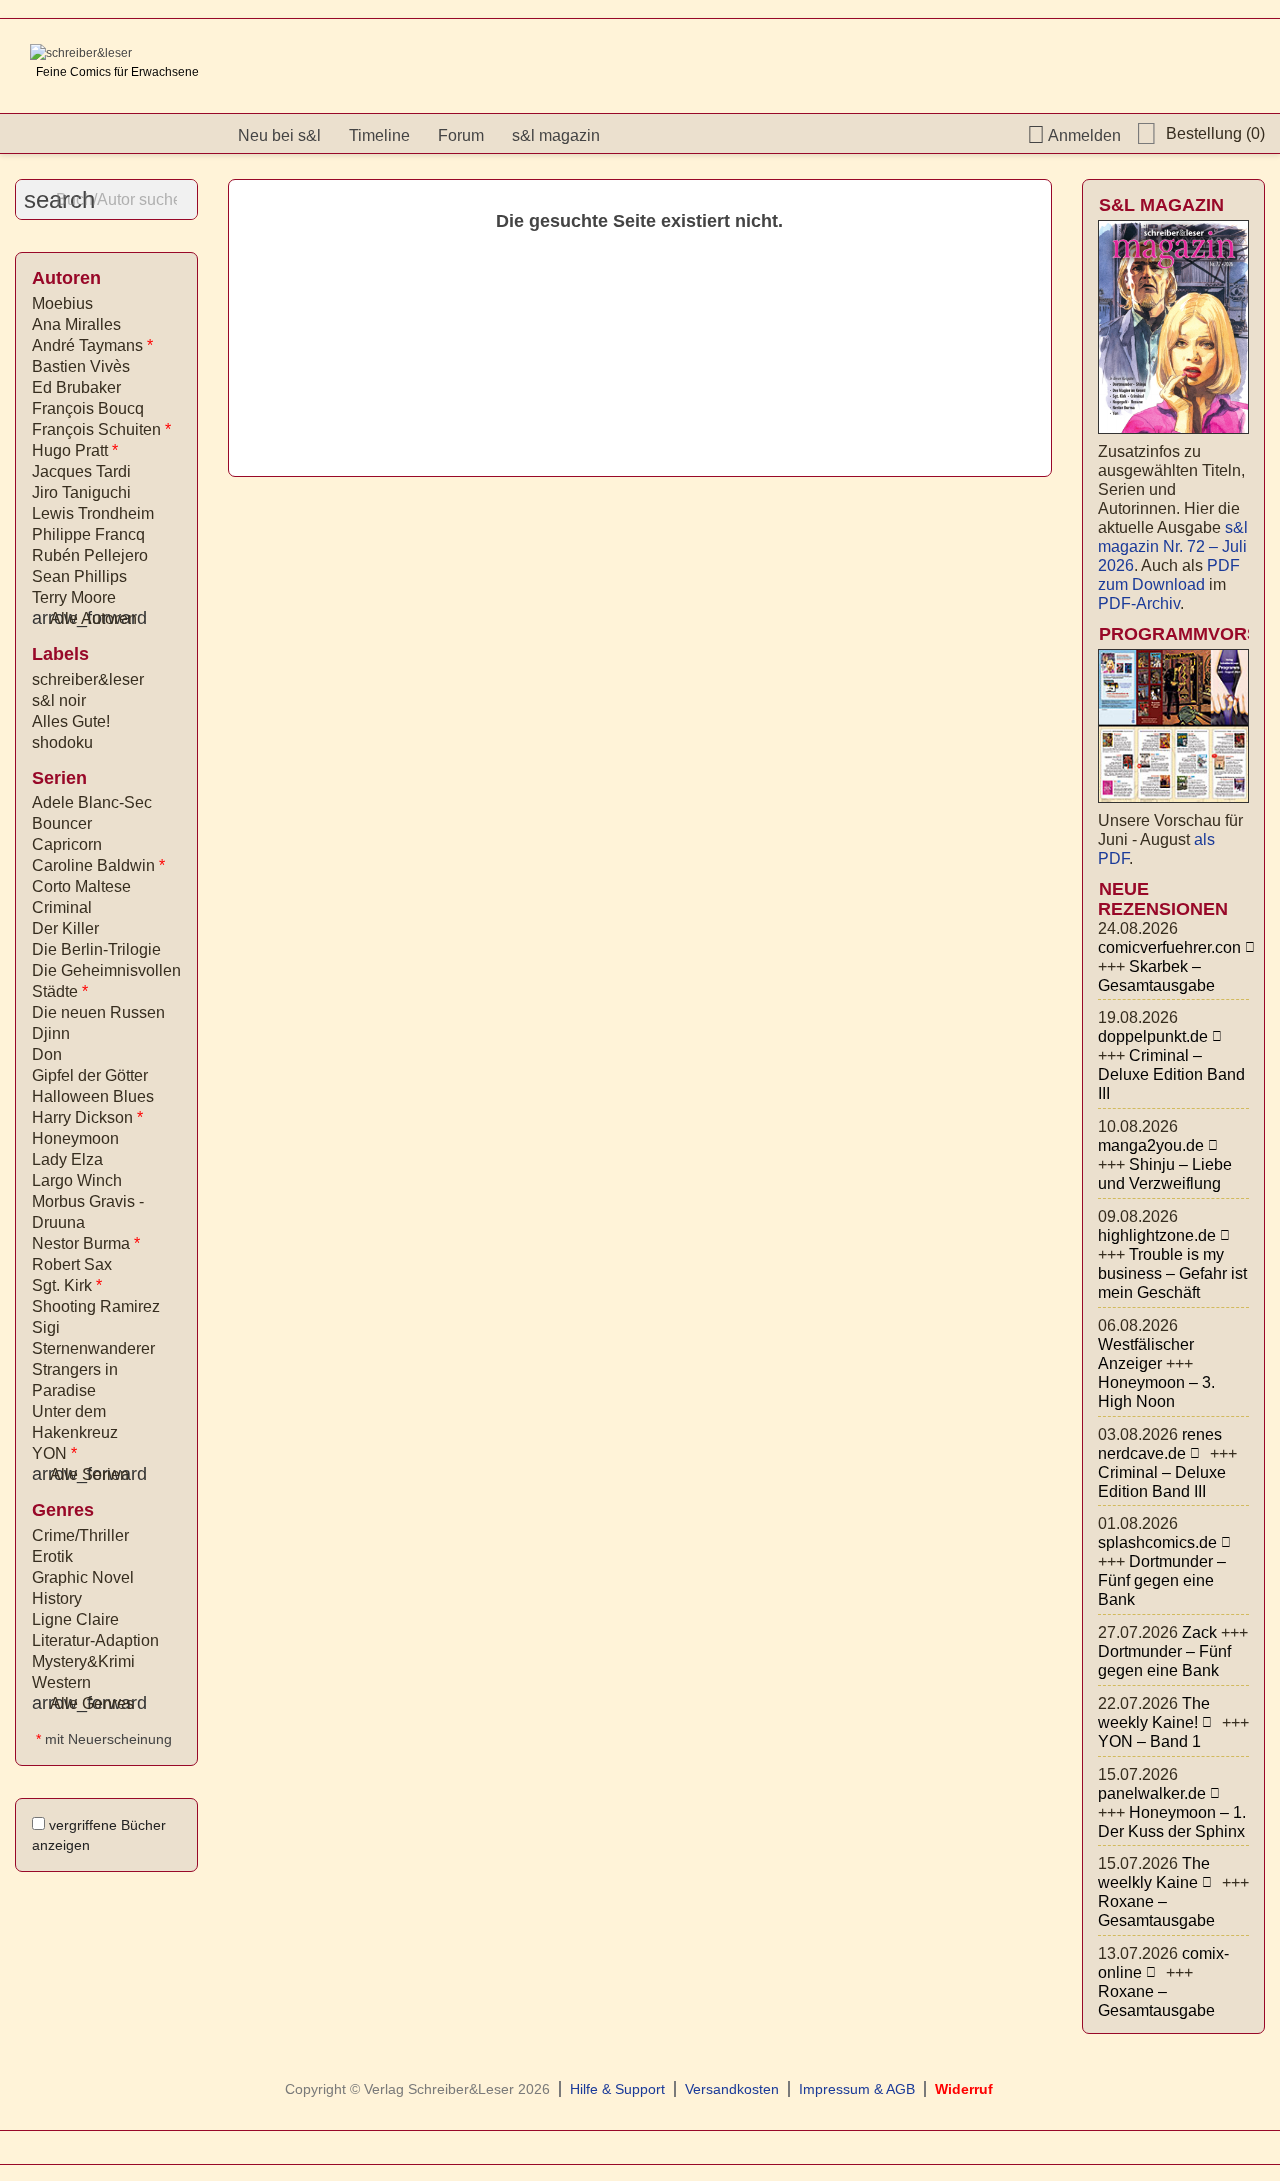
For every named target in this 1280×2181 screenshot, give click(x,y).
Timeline (379, 135)
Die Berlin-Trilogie (96, 949)
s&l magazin (556, 135)
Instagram (680, 135)
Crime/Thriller (80, 1535)
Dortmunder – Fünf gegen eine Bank (1162, 1580)
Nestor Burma (86, 1243)
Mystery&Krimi (83, 1661)
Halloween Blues (93, 1096)
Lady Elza (67, 1159)
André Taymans (92, 345)
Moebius (62, 303)
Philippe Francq (88, 534)
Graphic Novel (83, 1577)
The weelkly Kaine (1154, 1873)
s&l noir (59, 700)
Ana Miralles (76, 324)
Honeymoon (75, 1138)
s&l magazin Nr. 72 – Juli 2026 (1173, 546)
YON (54, 1453)
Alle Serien (80, 1474)
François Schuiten (101, 429)
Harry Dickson (87, 1117)
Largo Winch (77, 1180)
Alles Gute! (71, 721)
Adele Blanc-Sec (92, 802)
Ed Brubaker (76, 387)
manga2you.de (1151, 1145)
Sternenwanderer (93, 1348)
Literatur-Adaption (95, 1640)
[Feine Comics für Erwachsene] (81, 53)
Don (47, 1054)
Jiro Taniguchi (81, 492)
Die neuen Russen (98, 1012)
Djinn (51, 1033)
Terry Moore (74, 597)
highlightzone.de (1157, 1235)
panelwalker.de (1152, 1793)
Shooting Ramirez (96, 1306)
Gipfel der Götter (90, 1075)
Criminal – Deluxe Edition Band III (1171, 1074)
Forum (461, 135)
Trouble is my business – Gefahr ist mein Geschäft (1172, 1273)
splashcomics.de (1157, 1542)
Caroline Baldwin (98, 865)
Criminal (62, 907)
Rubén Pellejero (90, 555)
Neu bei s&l (279, 135)
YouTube (721, 135)
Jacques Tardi (81, 471)
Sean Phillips (79, 576)
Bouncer (62, 823)
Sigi (46, 1327)
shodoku (62, 742)
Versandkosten (732, 2089)
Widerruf (964, 2089)
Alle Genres (83, 1703)
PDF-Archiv (1139, 603)
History (57, 1598)
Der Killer (65, 928)
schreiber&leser (88, 679)
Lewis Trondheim (93, 513)
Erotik (52, 1556)
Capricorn (67, 844)
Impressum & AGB (857, 2089)
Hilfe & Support (617, 2089)
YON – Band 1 (1149, 1741)
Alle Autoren (84, 618)
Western (61, 1682)
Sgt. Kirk (67, 1285)
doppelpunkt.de (1153, 1036)
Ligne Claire (75, 1619)
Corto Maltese (81, 886)
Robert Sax (72, 1264)
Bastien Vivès (81, 366)
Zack (1199, 1632)
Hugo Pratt (75, 450)
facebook (639, 135)
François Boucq (88, 408)
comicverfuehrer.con (1169, 947)
